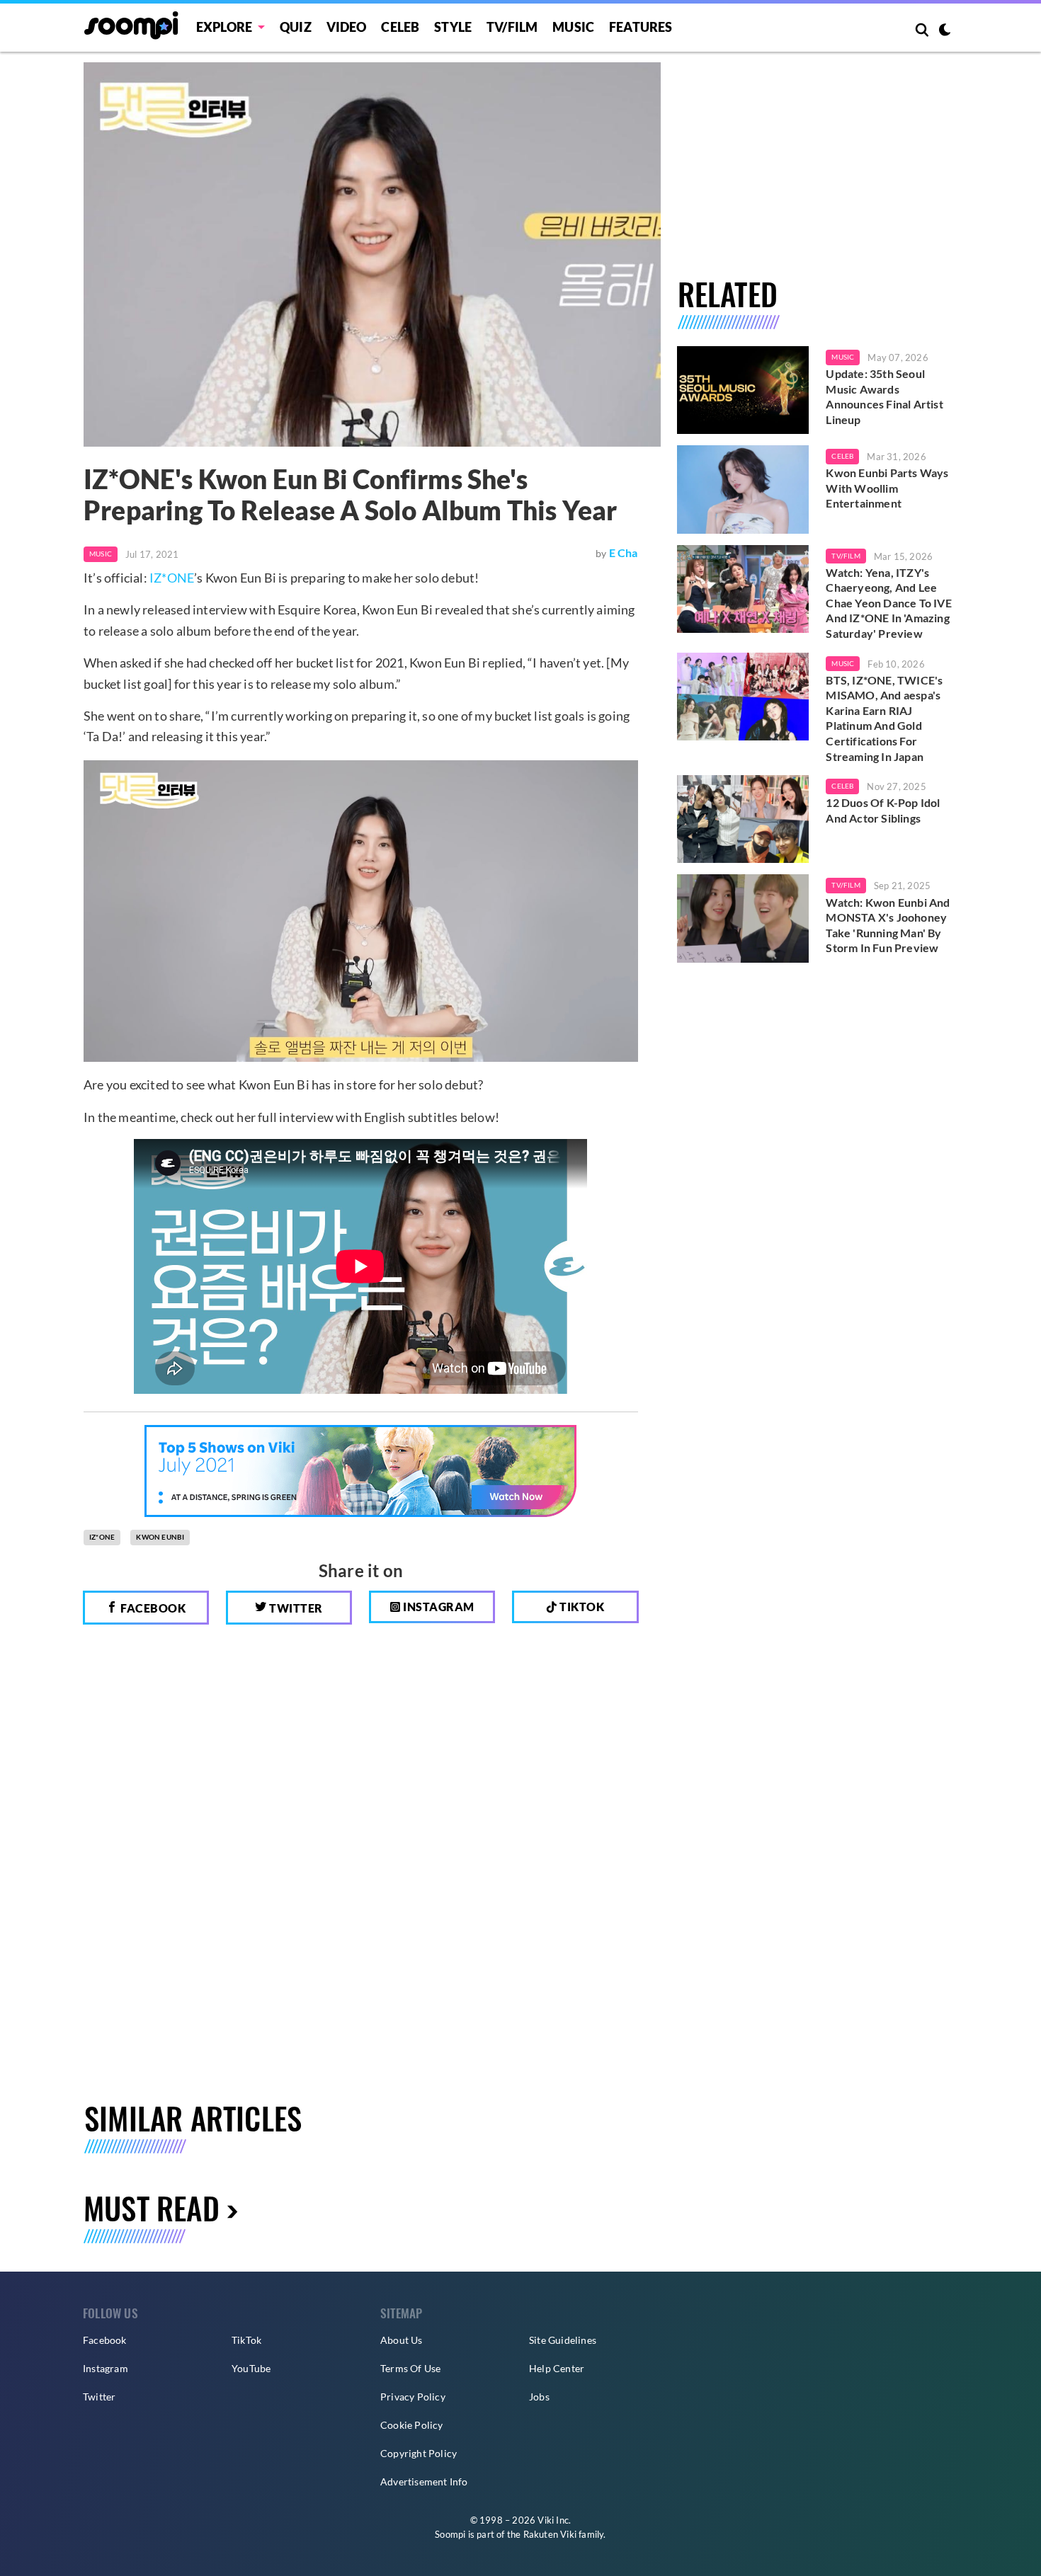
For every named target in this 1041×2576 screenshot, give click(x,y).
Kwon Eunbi (160, 1537)
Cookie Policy (412, 2425)
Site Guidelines (563, 2340)
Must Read (152, 2208)
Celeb (400, 27)
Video (347, 27)
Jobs (539, 2397)
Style (453, 27)
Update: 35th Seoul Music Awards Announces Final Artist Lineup (884, 396)
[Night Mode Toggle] (945, 31)
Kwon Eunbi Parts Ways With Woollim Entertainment (887, 488)
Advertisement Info (424, 2481)
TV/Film (846, 556)
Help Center (557, 2368)
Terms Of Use (410, 2368)
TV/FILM (512, 27)
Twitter (295, 1608)
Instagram (438, 1607)
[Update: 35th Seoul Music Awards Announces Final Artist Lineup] (743, 390)
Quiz (296, 27)
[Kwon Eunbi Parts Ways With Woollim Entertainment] (743, 489)
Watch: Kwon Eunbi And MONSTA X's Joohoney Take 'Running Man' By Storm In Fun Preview (888, 925)
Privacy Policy (413, 2397)
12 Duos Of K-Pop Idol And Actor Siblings (883, 810)
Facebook (152, 1608)
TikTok (246, 2340)
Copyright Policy (419, 2453)
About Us (402, 2340)
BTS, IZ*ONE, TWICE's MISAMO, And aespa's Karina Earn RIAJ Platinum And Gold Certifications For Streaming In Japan (884, 718)
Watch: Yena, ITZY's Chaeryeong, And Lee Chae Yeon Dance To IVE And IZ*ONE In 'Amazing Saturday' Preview (888, 603)
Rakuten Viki (550, 2534)
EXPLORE (224, 27)
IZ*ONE (172, 578)
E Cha (624, 553)
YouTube (251, 2368)
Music (573, 27)
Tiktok (581, 1607)
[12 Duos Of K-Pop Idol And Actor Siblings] (743, 819)
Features (641, 27)
